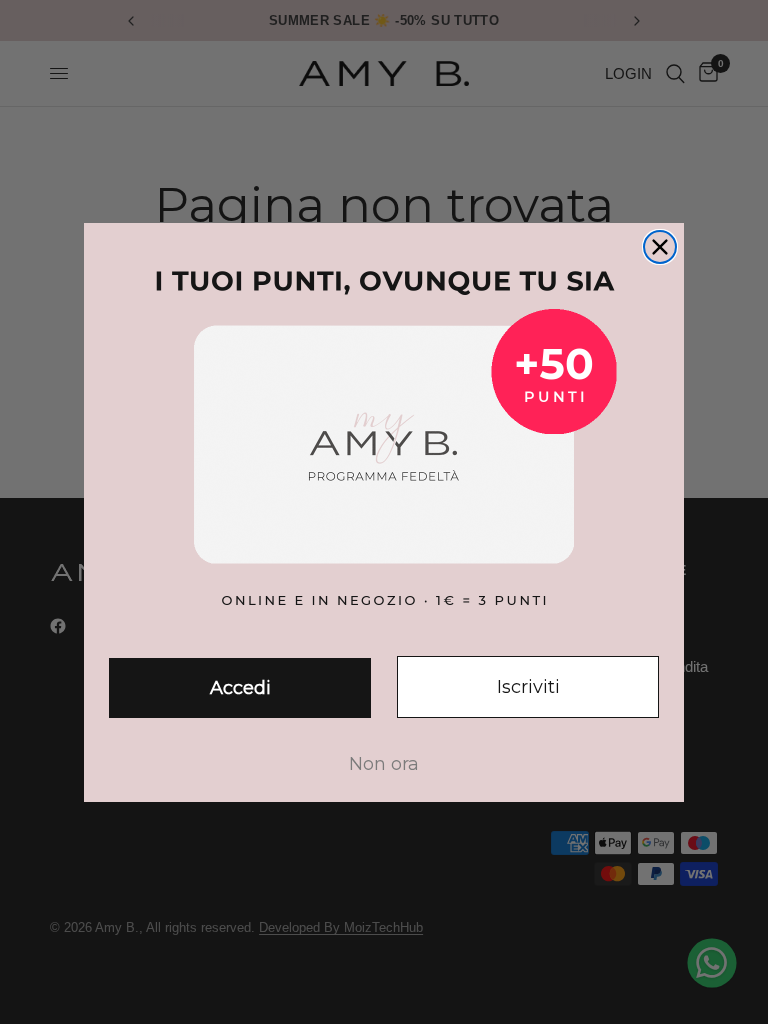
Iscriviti (528, 687)
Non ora (384, 764)
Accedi (240, 688)
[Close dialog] (660, 247)
